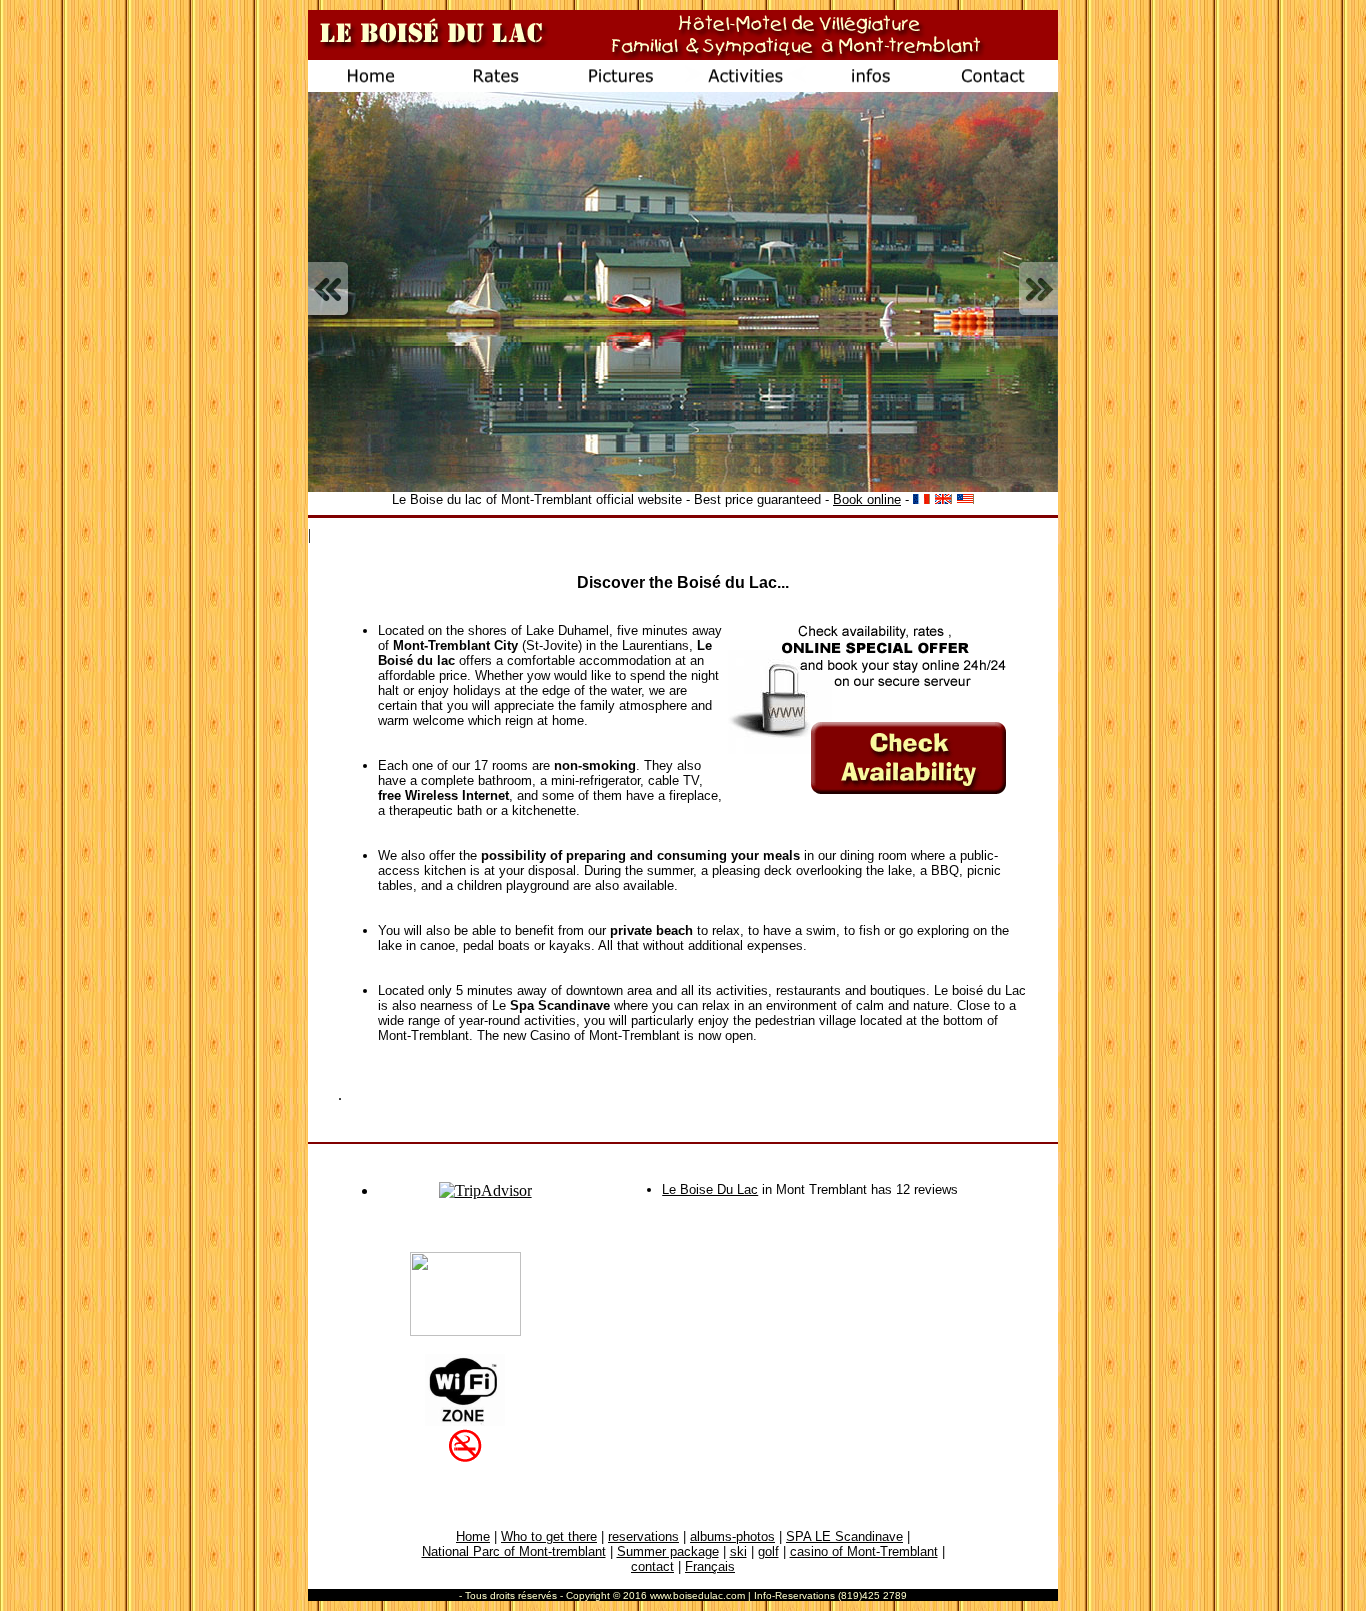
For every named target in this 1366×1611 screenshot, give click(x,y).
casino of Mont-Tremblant (864, 1551)
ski (738, 1551)
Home (473, 1536)
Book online (867, 499)
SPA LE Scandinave (844, 1536)
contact (652, 1566)
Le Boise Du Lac (710, 1189)
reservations (643, 1536)
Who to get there (549, 1536)
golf (768, 1551)
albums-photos (732, 1536)
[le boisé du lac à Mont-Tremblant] (465, 1330)
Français (710, 1566)
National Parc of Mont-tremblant (514, 1551)
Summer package (668, 1551)
